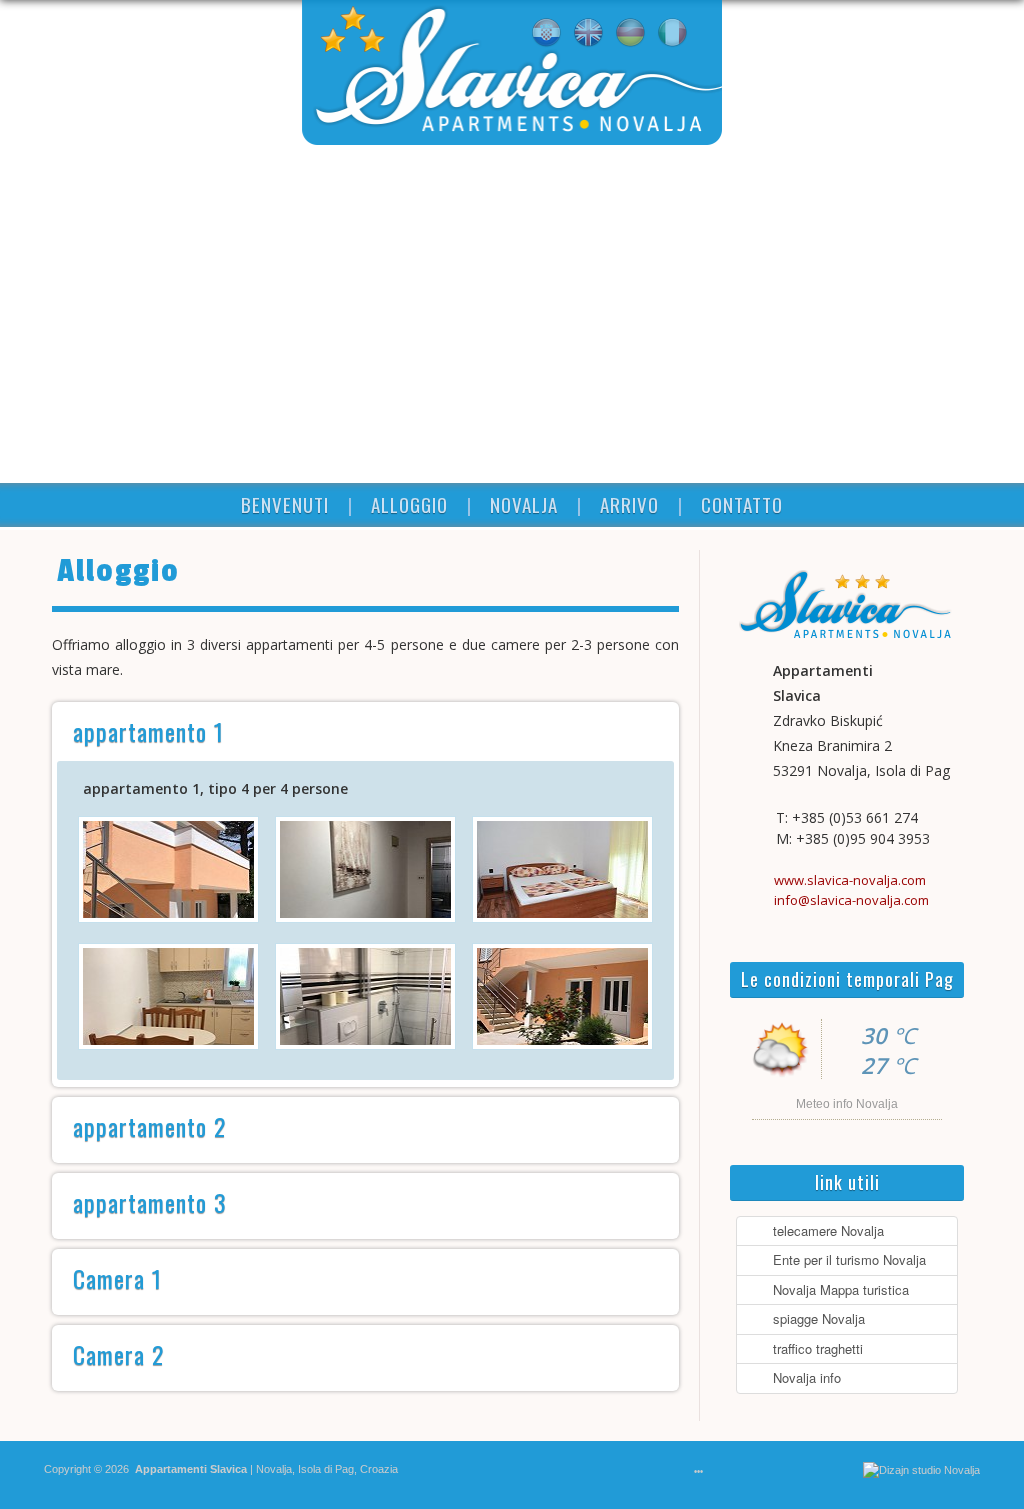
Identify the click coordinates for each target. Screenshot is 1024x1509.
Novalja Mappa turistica (837, 1289)
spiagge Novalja (815, 1318)
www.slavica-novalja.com (850, 880)
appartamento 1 (148, 731)
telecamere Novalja (824, 1230)
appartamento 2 (149, 1126)
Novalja (272, 1469)
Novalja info (803, 1377)
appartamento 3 (150, 1202)
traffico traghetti (814, 1348)
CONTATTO (742, 504)
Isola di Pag (326, 1469)
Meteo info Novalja (847, 1104)
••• (698, 1472)
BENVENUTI (285, 504)
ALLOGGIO (409, 504)
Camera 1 (117, 1278)
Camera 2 (118, 1354)
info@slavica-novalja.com (851, 900)
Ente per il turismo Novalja (845, 1259)
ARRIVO (629, 504)
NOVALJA (524, 504)
